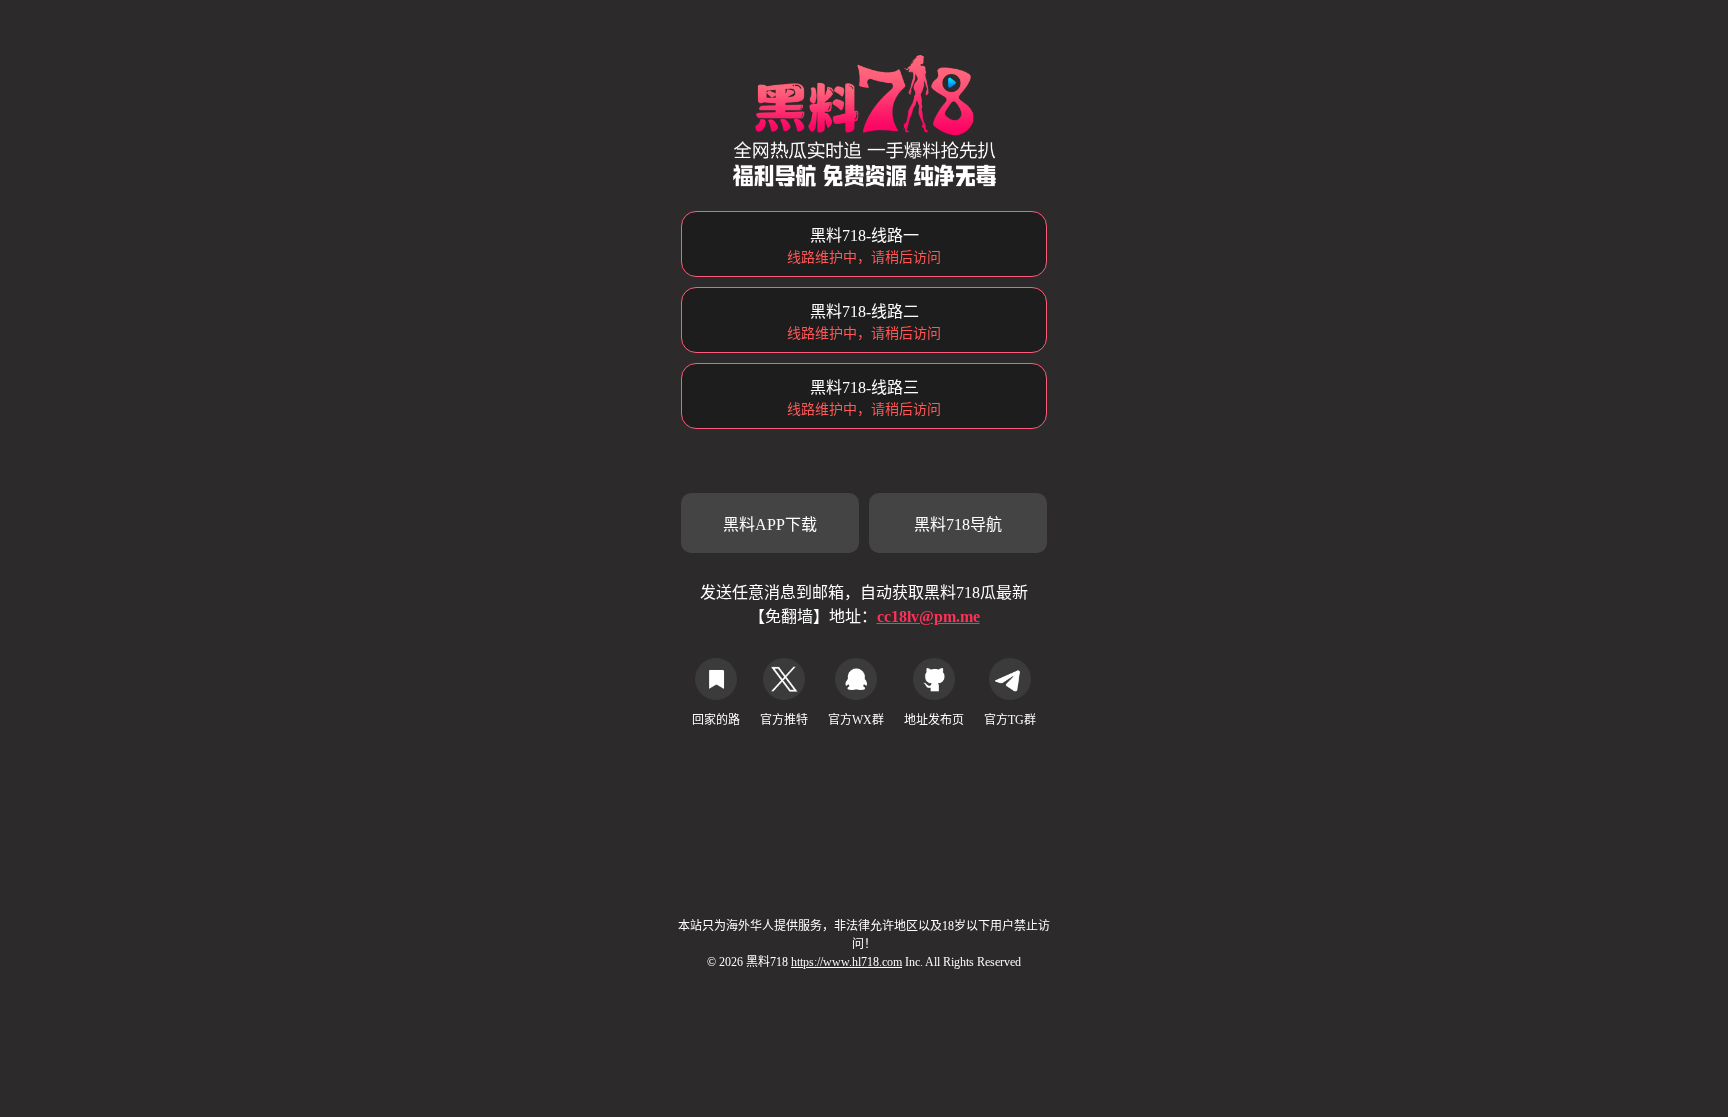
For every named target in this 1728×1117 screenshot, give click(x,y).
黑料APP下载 (770, 524)
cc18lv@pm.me (928, 616)
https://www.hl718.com (846, 962)
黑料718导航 (958, 524)
